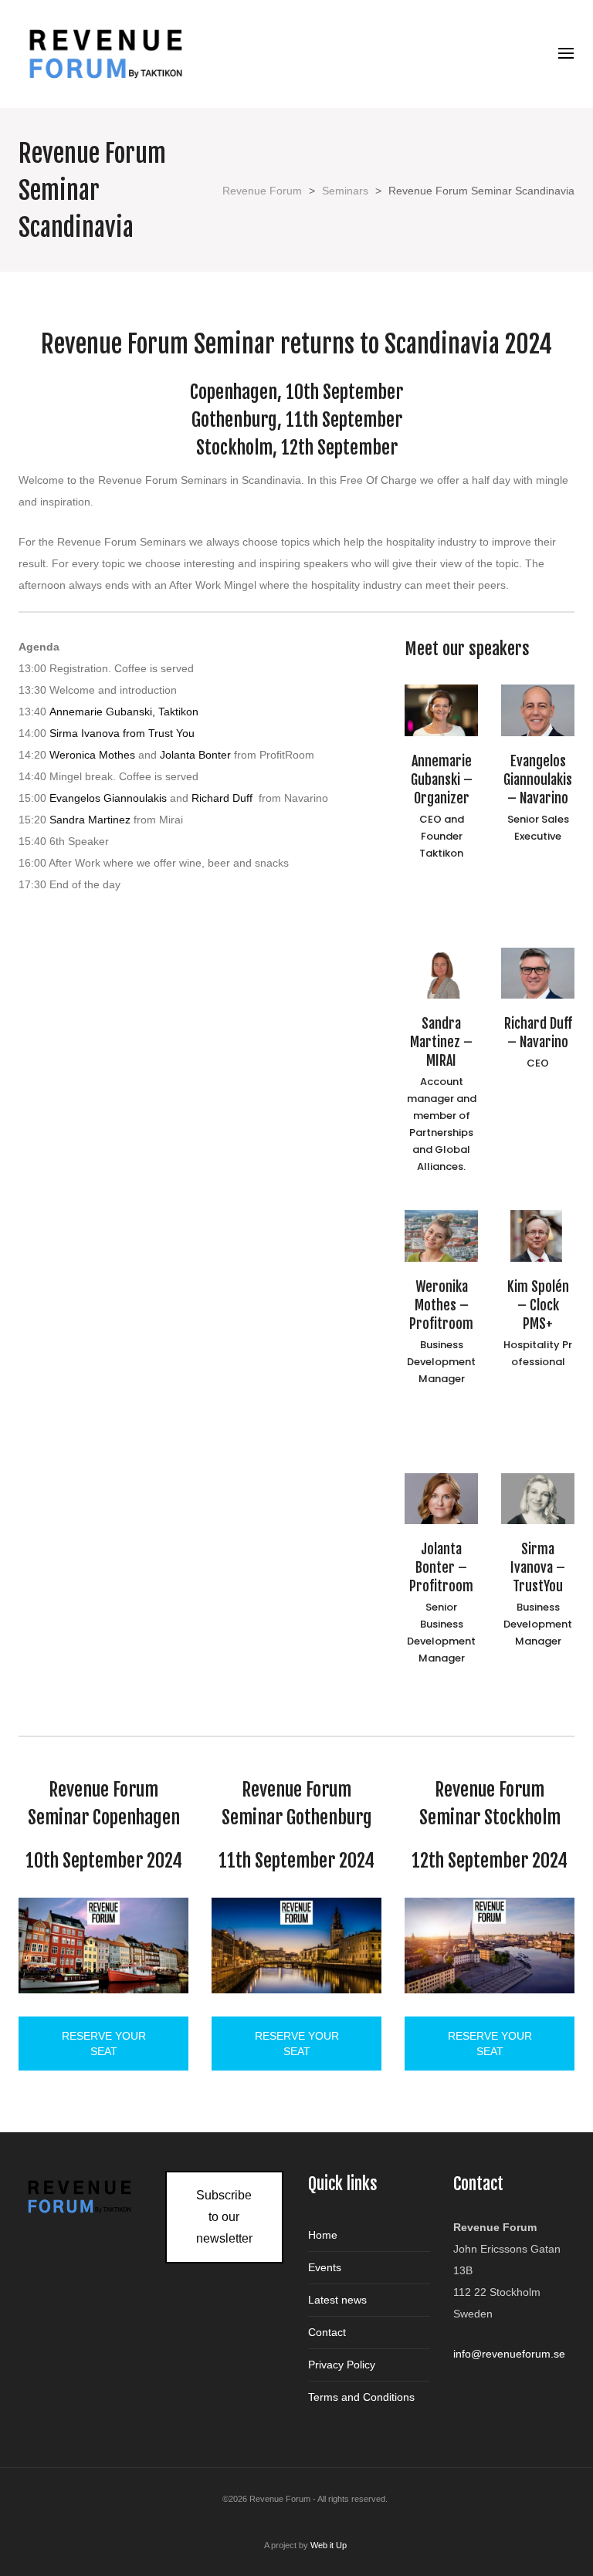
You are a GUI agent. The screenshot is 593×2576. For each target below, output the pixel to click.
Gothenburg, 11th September (297, 420)
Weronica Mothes (92, 755)
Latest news (337, 2300)
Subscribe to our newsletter (224, 2217)
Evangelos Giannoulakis (108, 798)
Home (323, 2235)
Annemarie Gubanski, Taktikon (124, 712)
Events (325, 2267)
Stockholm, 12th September (297, 448)
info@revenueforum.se (509, 2354)
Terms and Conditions (361, 2397)
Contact (327, 2332)
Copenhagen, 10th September (296, 392)
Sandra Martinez (88, 820)
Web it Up (329, 2545)
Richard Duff (224, 798)
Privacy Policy (342, 2365)
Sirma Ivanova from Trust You (122, 733)
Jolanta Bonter (195, 755)
